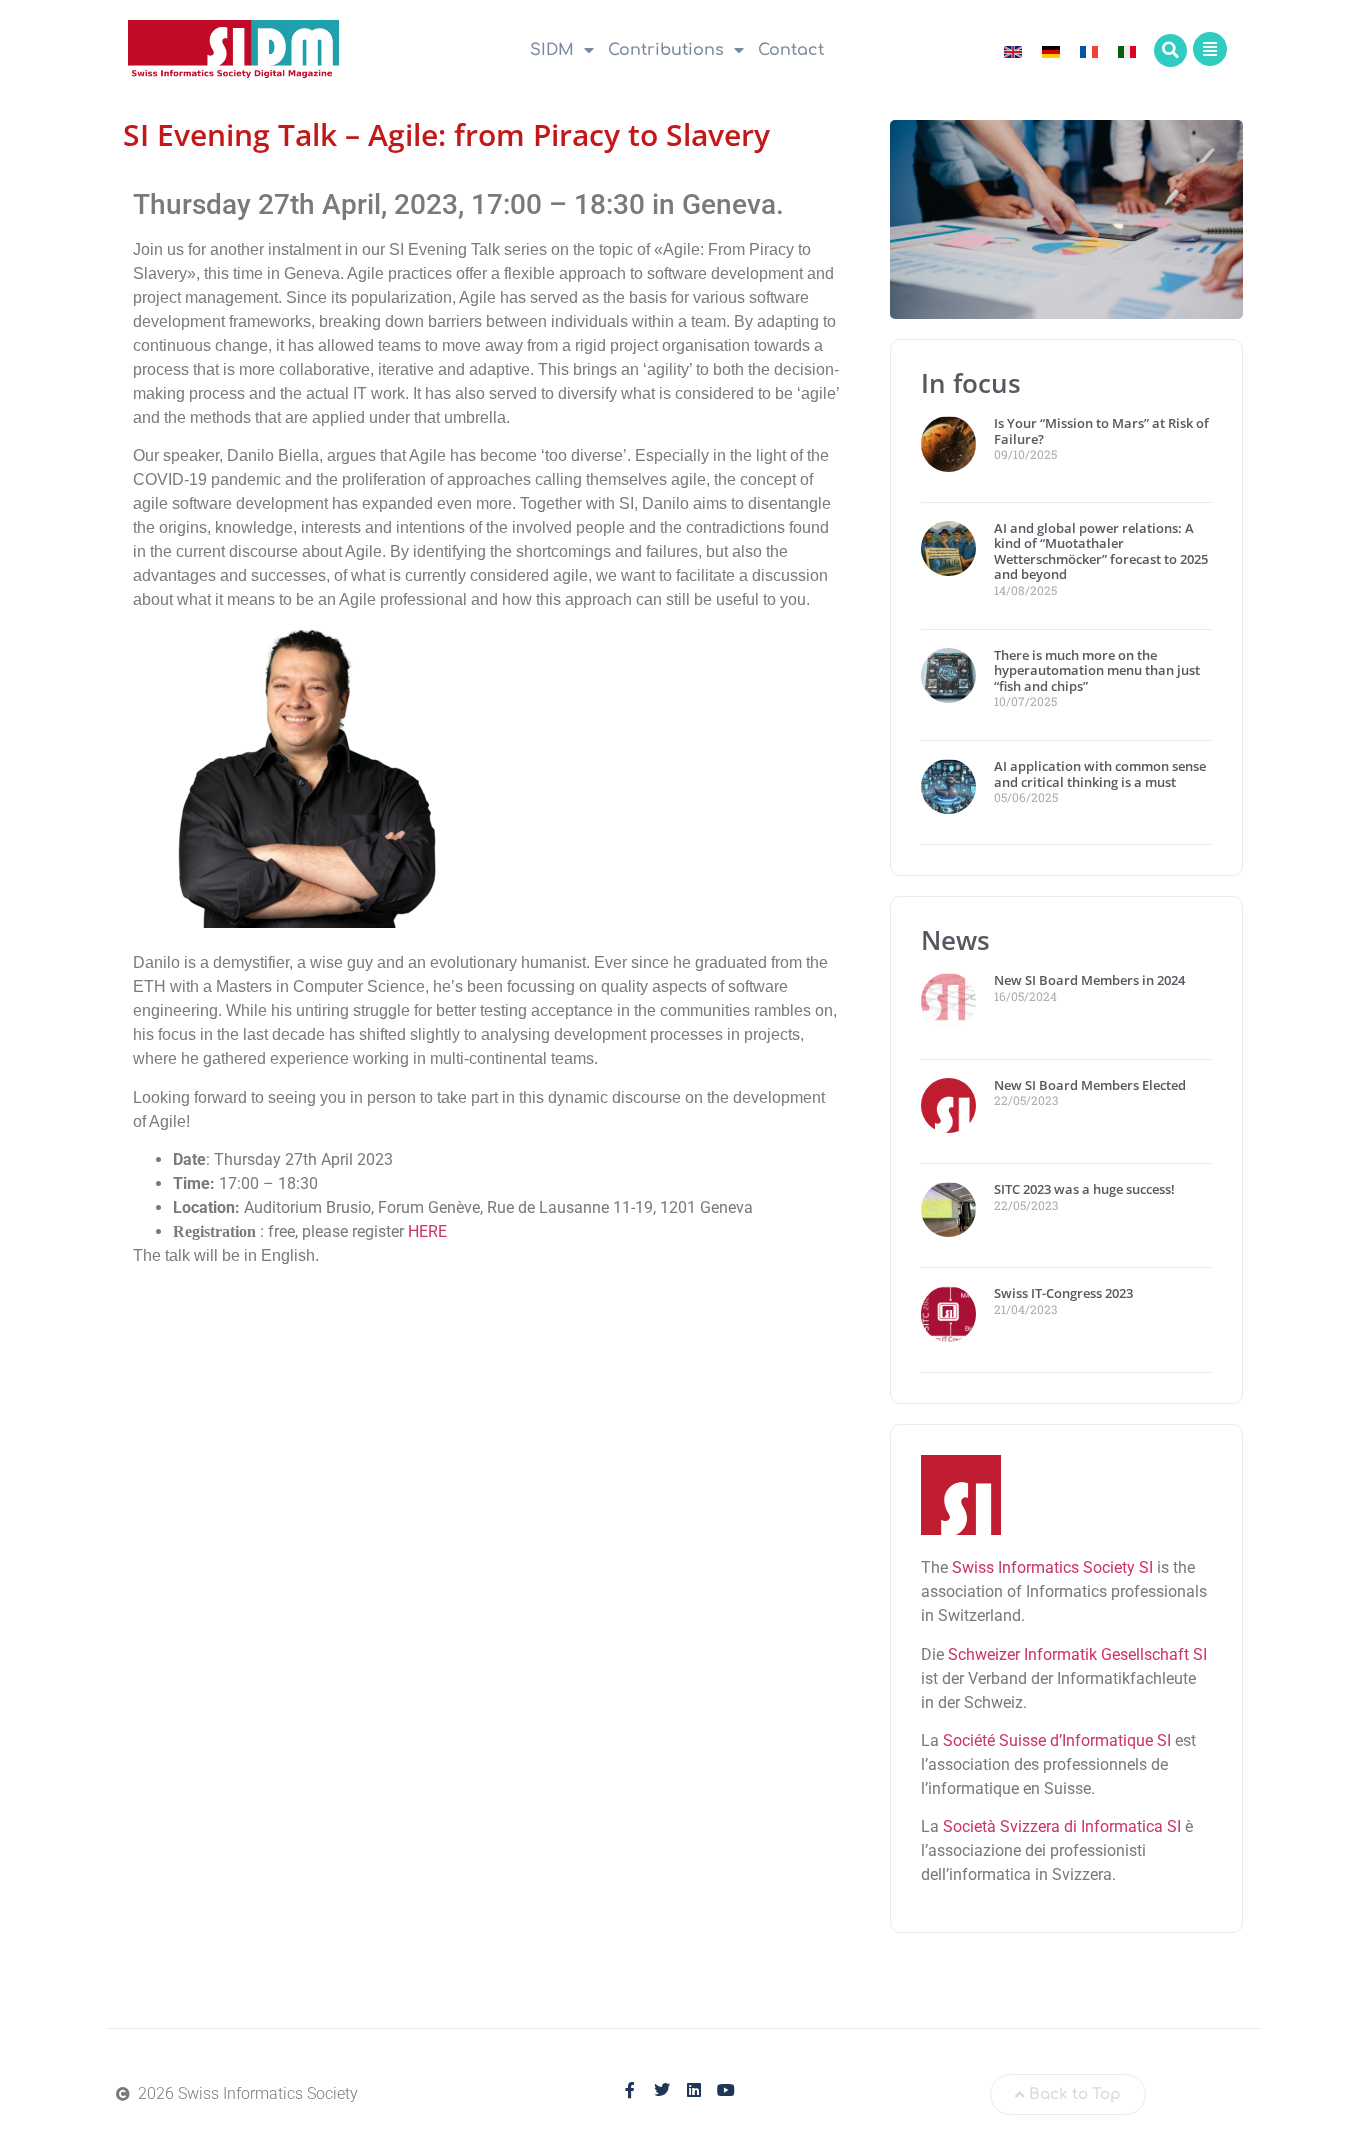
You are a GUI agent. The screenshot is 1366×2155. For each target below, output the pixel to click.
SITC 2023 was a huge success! (1086, 1189)
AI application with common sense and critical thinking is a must (1100, 774)
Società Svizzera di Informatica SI (1062, 1826)
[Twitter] (662, 2090)
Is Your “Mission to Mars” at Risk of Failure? (1101, 431)
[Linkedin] (694, 2090)
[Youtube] (726, 2090)
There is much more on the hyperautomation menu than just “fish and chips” (1097, 670)
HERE (427, 1231)
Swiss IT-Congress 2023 (1063, 1293)
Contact (791, 50)
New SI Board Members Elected (1090, 1085)
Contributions (666, 50)
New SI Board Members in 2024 (1089, 980)
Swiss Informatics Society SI (1052, 1567)
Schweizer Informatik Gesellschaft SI (1077, 1654)
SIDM (552, 50)
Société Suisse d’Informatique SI (1057, 1740)
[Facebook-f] (630, 2090)
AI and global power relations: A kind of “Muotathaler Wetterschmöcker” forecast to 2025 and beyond (1101, 551)
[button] (1170, 50)
